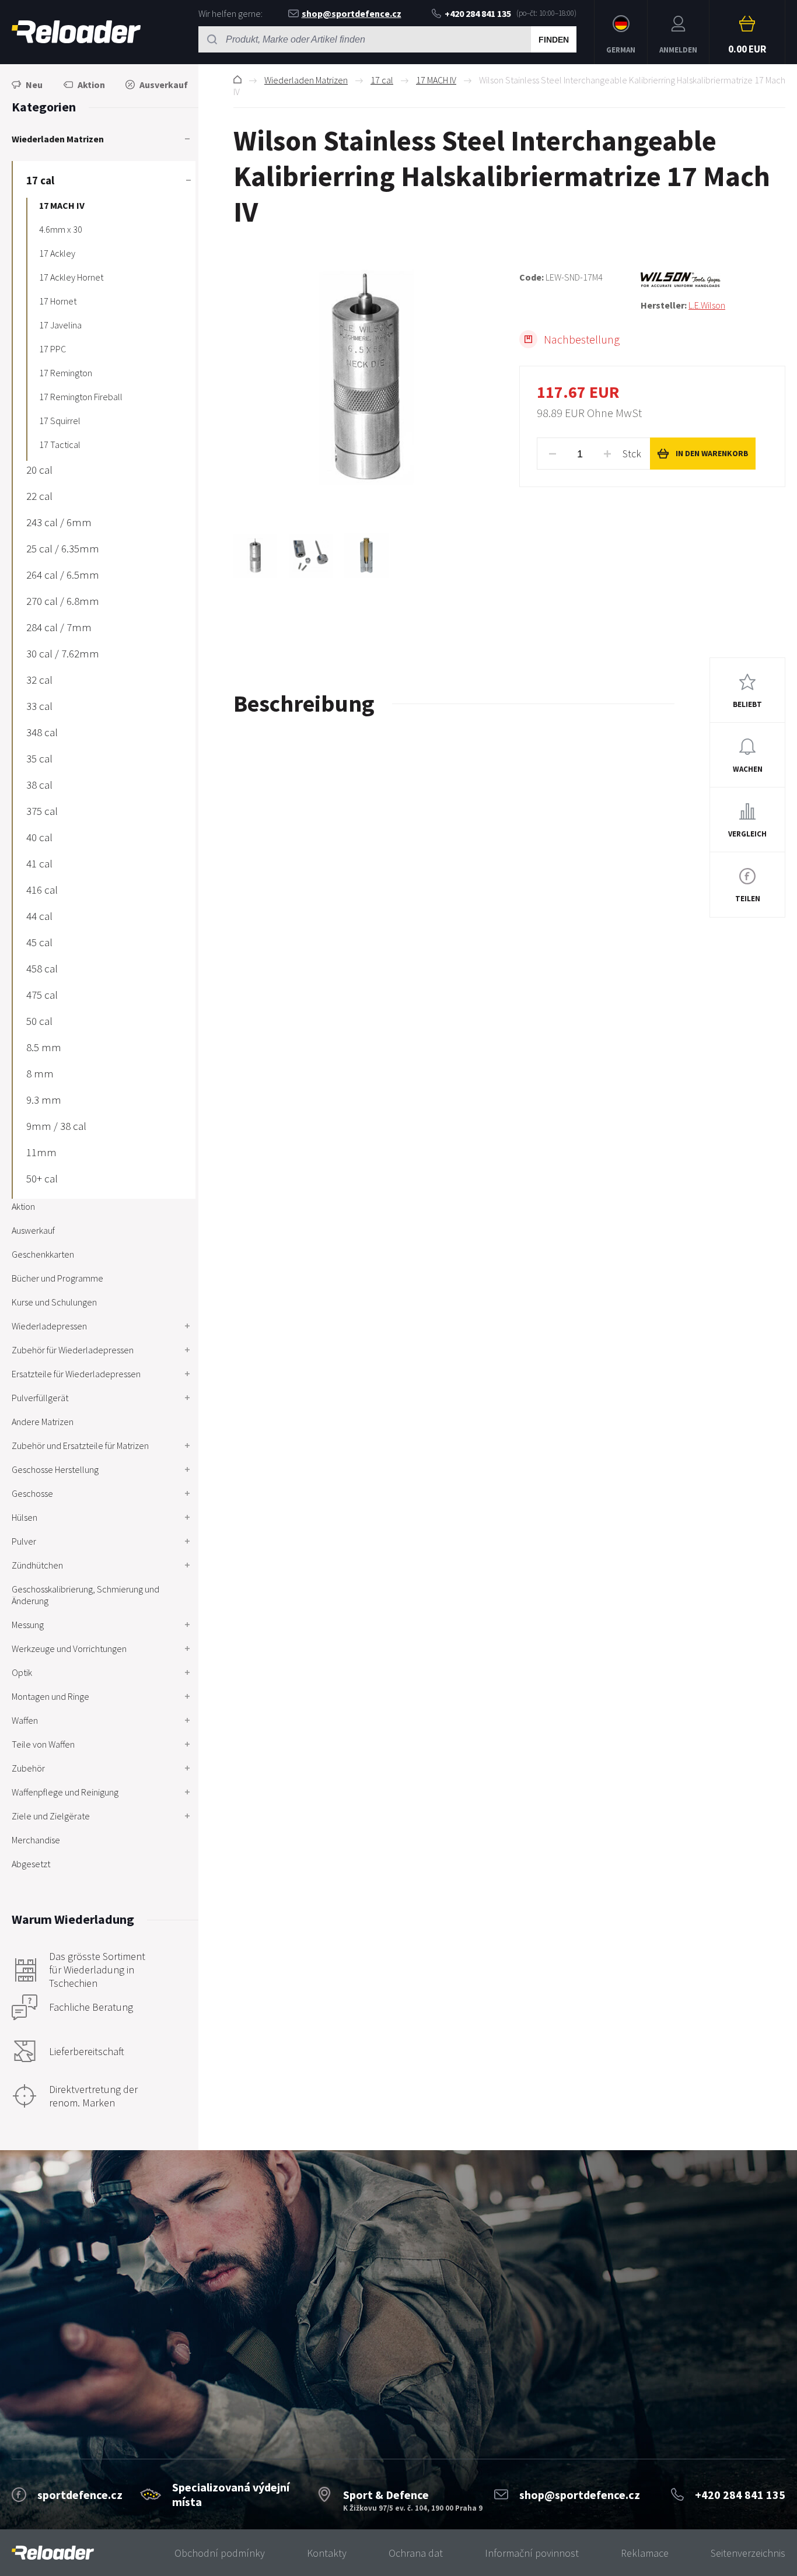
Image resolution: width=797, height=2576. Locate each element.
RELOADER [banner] (76, 32)
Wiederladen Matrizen (306, 80)
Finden (554, 40)
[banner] (53, 2553)
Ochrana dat (416, 2553)
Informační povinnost (532, 2553)
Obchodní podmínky (220, 2553)
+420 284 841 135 (478, 13)
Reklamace (645, 2553)
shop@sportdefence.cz (352, 13)
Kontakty (327, 2553)
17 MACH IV (436, 80)
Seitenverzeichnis (748, 2553)
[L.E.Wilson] (713, 280)
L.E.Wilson (707, 305)
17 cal (382, 80)
